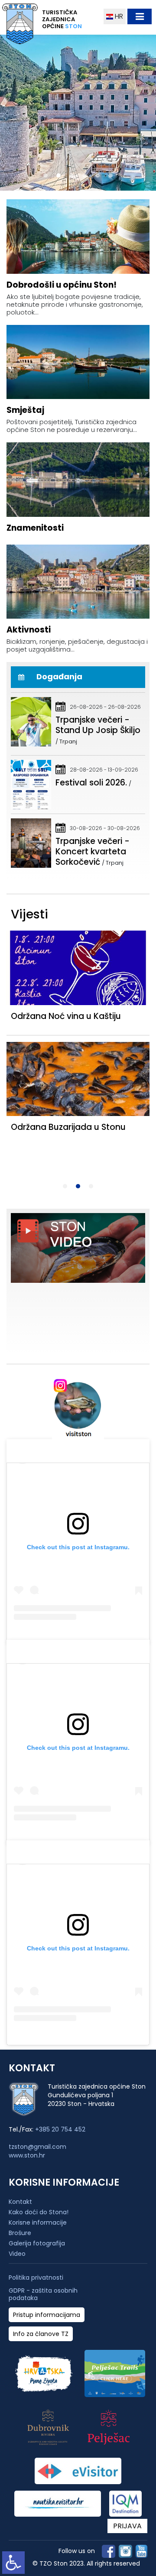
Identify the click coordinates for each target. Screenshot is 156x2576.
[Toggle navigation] (140, 16)
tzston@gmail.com (37, 2147)
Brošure (20, 2233)
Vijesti (29, 914)
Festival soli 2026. (91, 783)
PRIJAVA (127, 2526)
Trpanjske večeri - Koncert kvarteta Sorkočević (93, 852)
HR (118, 16)
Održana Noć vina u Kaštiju (66, 1016)
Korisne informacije (38, 2222)
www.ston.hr (27, 2155)
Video (17, 2254)
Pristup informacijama (47, 2315)
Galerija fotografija (37, 2243)
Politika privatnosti (36, 2278)
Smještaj (25, 410)
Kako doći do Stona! (39, 2212)
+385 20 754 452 (60, 2129)
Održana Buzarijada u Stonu (68, 1127)
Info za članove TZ (41, 2334)
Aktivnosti (29, 630)
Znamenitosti (35, 528)
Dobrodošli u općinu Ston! (62, 285)
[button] (45, 175)
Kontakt (20, 2202)
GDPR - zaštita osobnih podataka (43, 2294)
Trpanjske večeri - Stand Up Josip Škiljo (98, 725)
